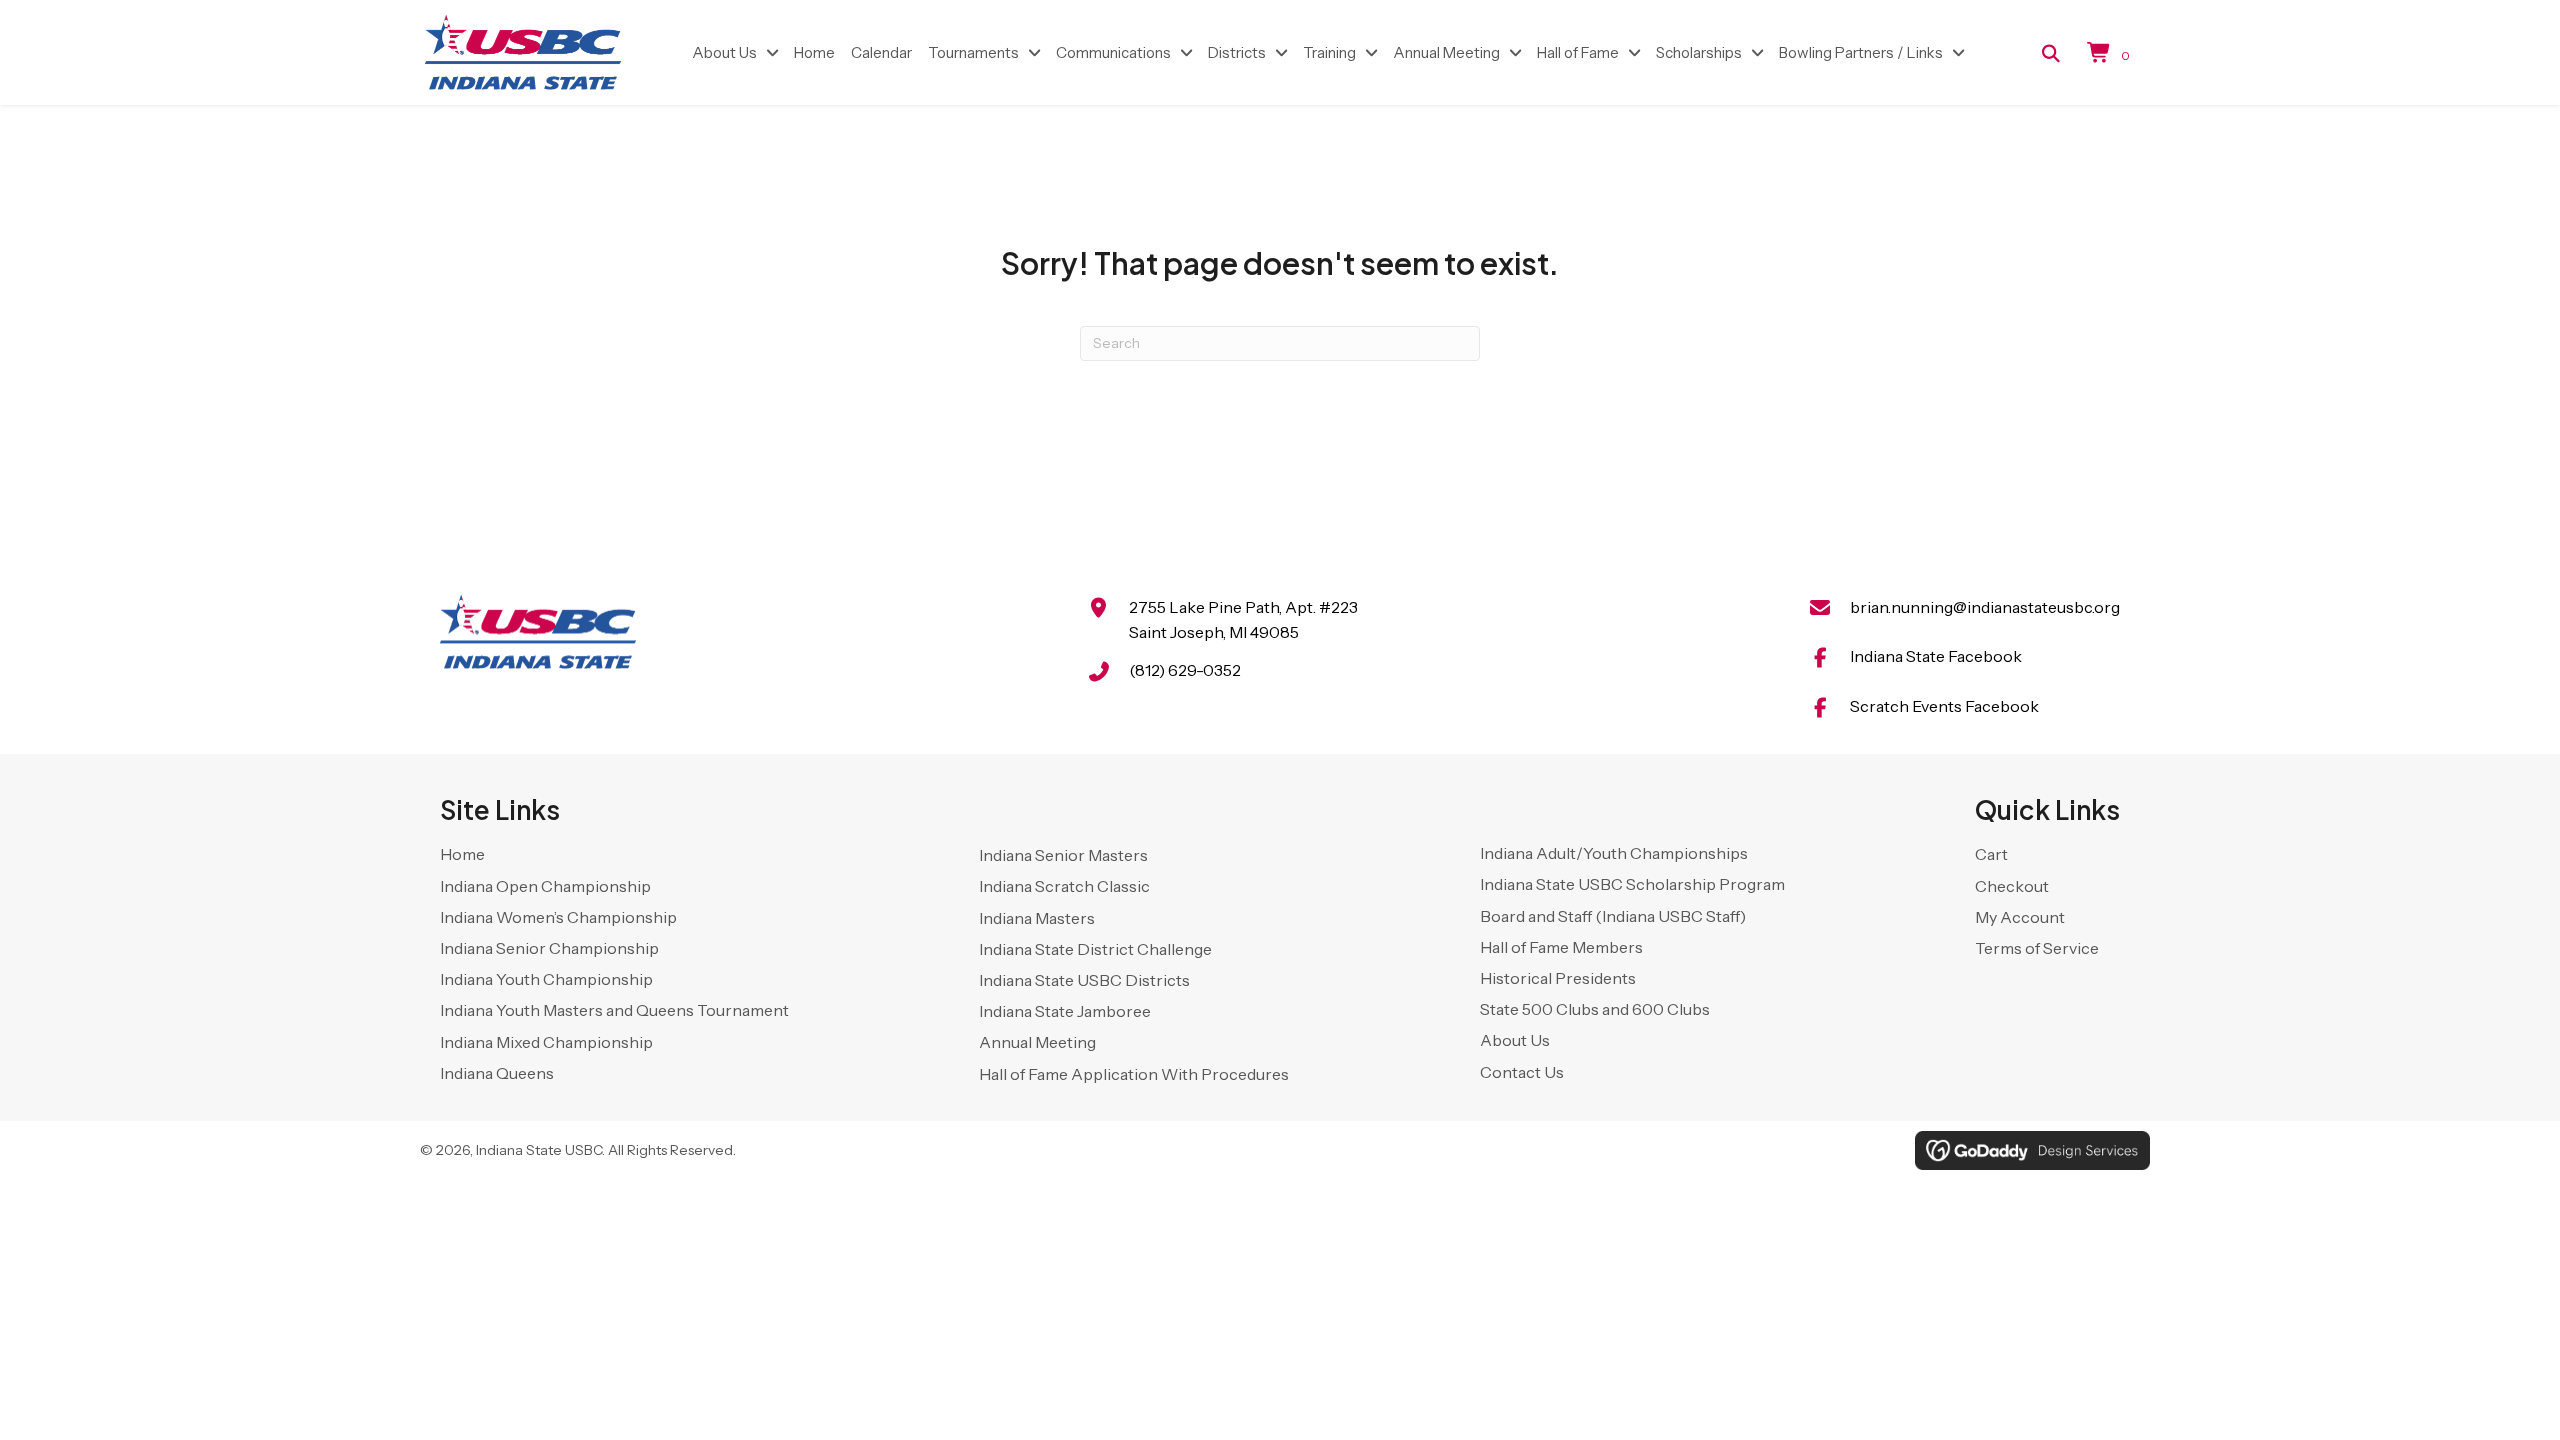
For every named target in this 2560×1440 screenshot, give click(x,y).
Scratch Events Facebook (1944, 706)
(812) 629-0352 (1185, 670)
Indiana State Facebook (1936, 656)
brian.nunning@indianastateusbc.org (1985, 607)
